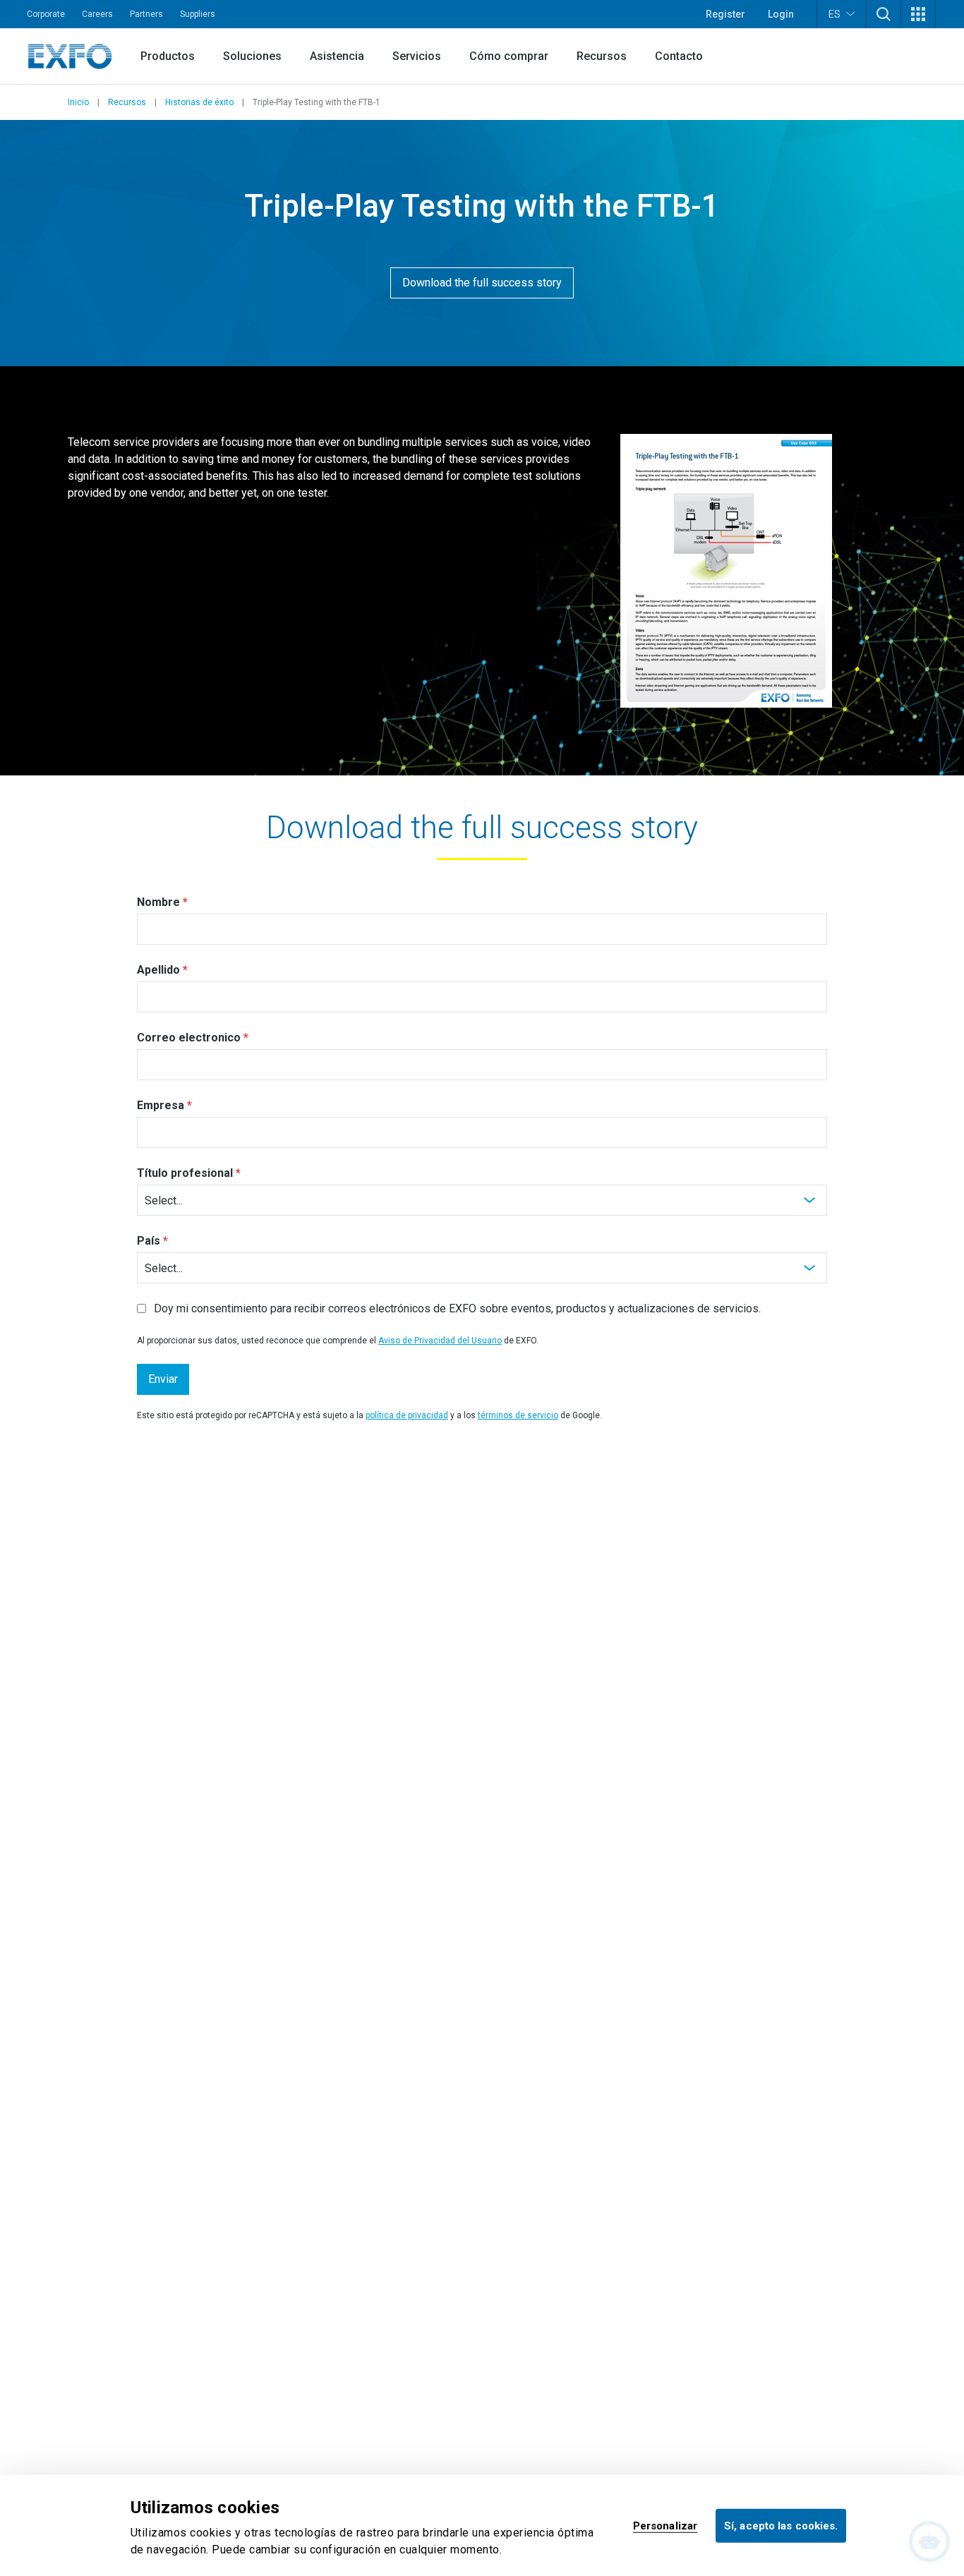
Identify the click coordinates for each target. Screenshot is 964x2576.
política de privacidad (407, 1415)
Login (781, 14)
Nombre (158, 902)
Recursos (602, 56)
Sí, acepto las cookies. (781, 2525)
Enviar (163, 1379)
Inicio (78, 102)
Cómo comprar (509, 56)
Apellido (158, 970)
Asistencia (337, 56)
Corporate (46, 14)
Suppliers (198, 14)
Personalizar (665, 2525)
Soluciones (252, 56)
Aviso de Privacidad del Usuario (440, 1341)
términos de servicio (518, 1415)
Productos (168, 56)
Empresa (161, 1105)
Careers (97, 14)
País (149, 1241)
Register (725, 14)
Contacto (679, 56)
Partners (146, 14)
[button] (884, 14)
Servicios (417, 56)
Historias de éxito (199, 102)
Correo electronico (189, 1038)
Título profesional (185, 1173)
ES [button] (835, 14)
